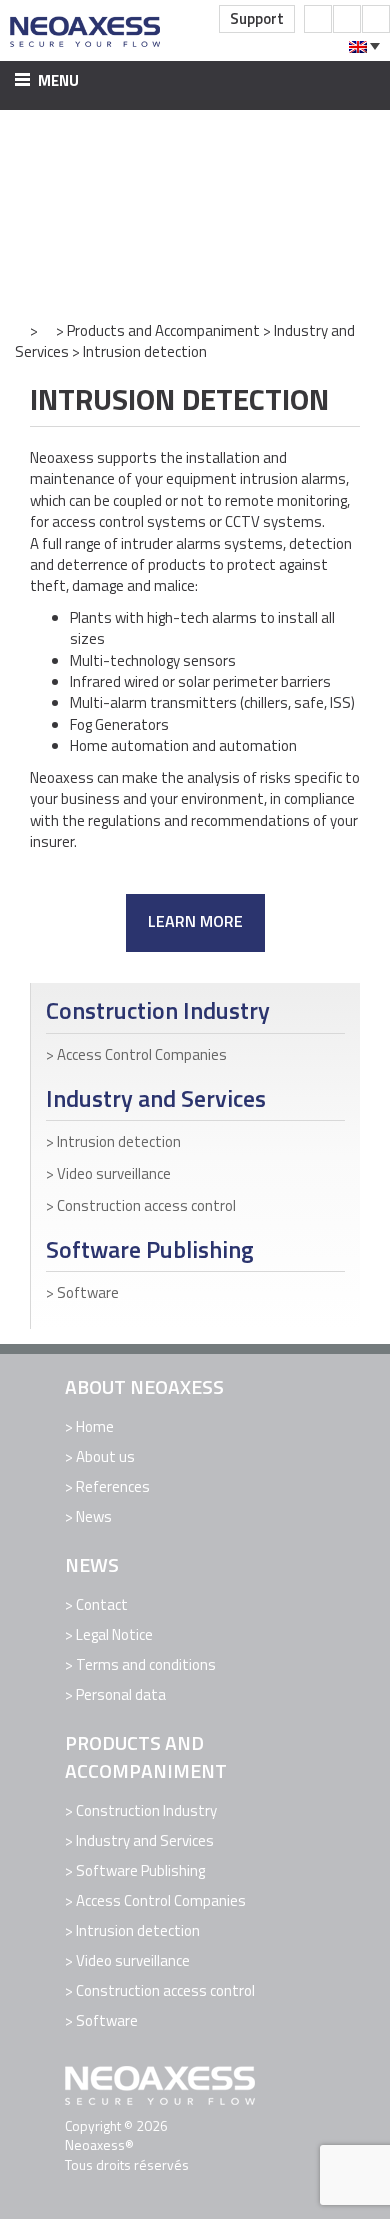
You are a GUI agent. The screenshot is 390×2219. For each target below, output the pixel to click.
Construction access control (146, 1205)
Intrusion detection (119, 1141)
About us (105, 1456)
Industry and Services (156, 1098)
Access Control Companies (142, 1054)
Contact (102, 1604)
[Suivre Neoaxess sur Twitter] (347, 19)
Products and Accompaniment (163, 330)
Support (257, 18)
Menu (57, 80)
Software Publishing (150, 1249)
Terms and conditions (146, 1664)
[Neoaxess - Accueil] (86, 30)
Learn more (195, 921)
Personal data (121, 1694)
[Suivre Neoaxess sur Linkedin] (376, 19)
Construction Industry (158, 1010)
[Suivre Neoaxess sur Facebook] (318, 19)
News (94, 1516)
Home (95, 1426)
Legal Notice (114, 1634)
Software (88, 1292)
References (113, 1486)
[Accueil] (21, 330)
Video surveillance (114, 1173)
